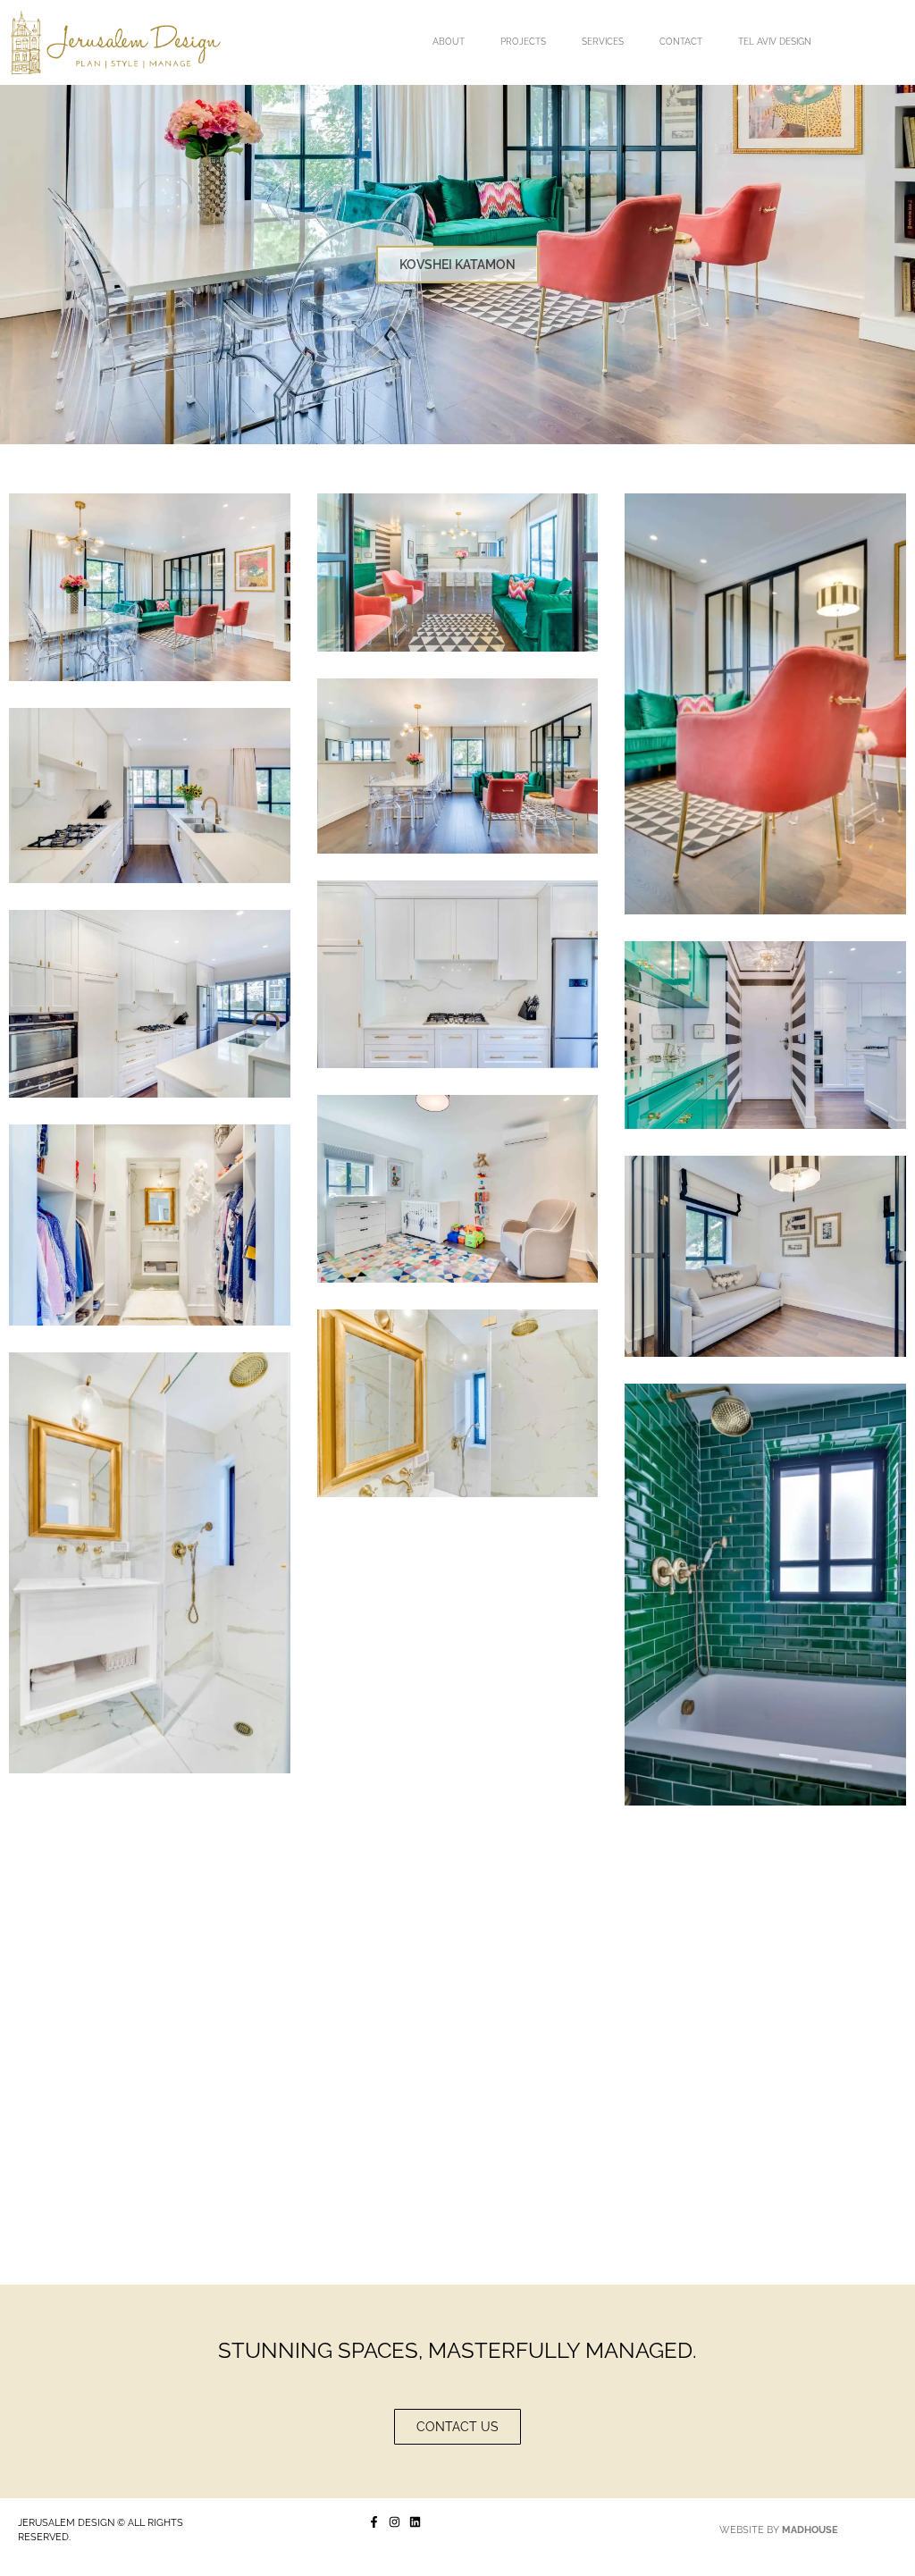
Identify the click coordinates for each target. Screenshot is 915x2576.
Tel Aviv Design (775, 42)
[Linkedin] (415, 2522)
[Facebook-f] (374, 2522)
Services (603, 42)
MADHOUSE (810, 2530)
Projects (523, 42)
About (449, 42)
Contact (681, 42)
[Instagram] (395, 2522)
